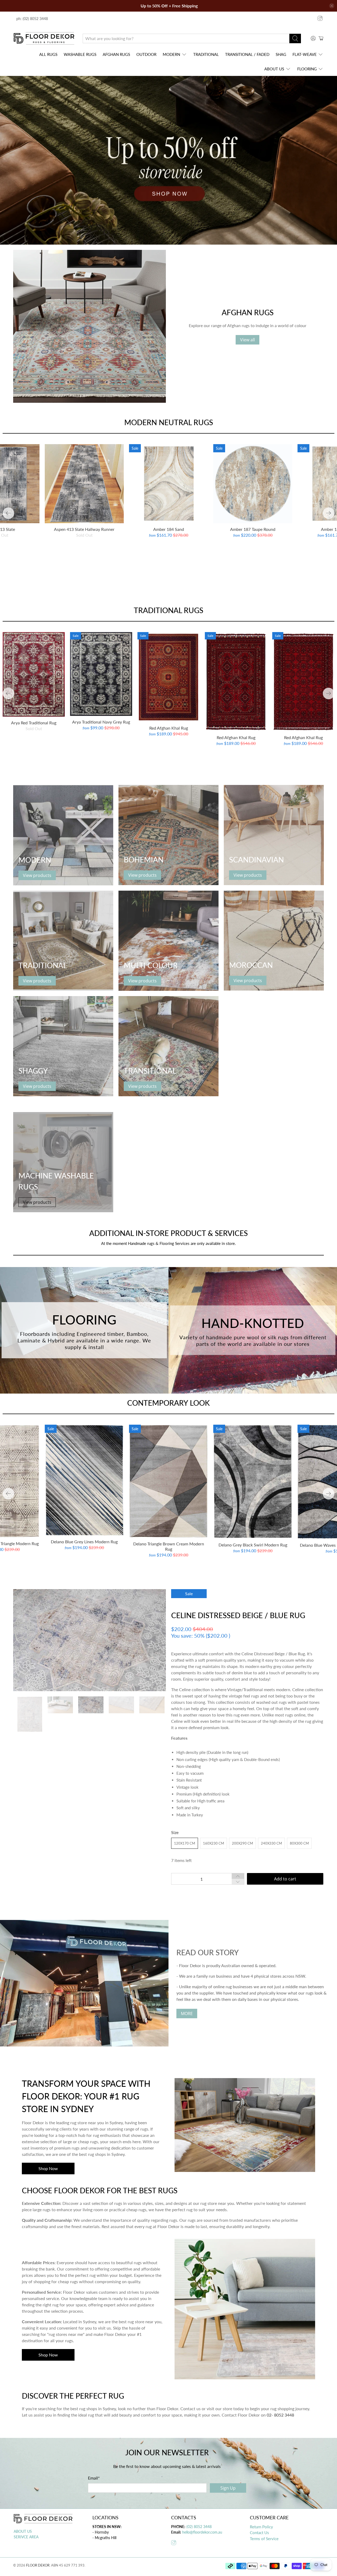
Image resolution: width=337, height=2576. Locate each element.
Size (175, 1832)
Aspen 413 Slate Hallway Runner (84, 529)
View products (37, 875)
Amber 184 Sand (169, 529)
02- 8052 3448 (280, 2415)
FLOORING (307, 69)
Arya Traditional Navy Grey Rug (101, 722)
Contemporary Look (168, 1403)
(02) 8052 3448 (199, 2527)
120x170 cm (185, 1843)
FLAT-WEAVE (305, 54)
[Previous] (8, 513)
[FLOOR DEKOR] (44, 38)
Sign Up (228, 2488)
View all (247, 340)
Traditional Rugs (168, 610)
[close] (332, 6)
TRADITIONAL (206, 54)
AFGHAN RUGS (116, 54)
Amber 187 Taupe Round (253, 529)
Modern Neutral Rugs (169, 422)
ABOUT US (274, 69)
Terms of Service (264, 2539)
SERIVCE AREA (26, 2537)
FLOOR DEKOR (38, 2565)
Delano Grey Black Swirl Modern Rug (253, 1545)
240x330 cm (271, 1843)
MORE (187, 2014)
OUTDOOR (146, 54)
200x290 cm (242, 1843)
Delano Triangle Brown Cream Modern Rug (169, 1546)
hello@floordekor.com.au (202, 2532)
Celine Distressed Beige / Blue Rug (238, 1615)
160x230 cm (214, 1843)
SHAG (281, 54)
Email (94, 2478)
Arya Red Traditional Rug (34, 723)
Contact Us (259, 2533)
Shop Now (48, 2168)
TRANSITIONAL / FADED (247, 54)
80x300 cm (299, 1843)
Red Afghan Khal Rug (169, 728)
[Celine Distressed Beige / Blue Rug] (95, 1640)
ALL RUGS (48, 54)
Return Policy (261, 2527)
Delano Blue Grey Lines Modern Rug (84, 1542)
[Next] (329, 513)
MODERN (171, 54)
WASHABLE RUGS (80, 54)
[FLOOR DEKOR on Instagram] (320, 18)
